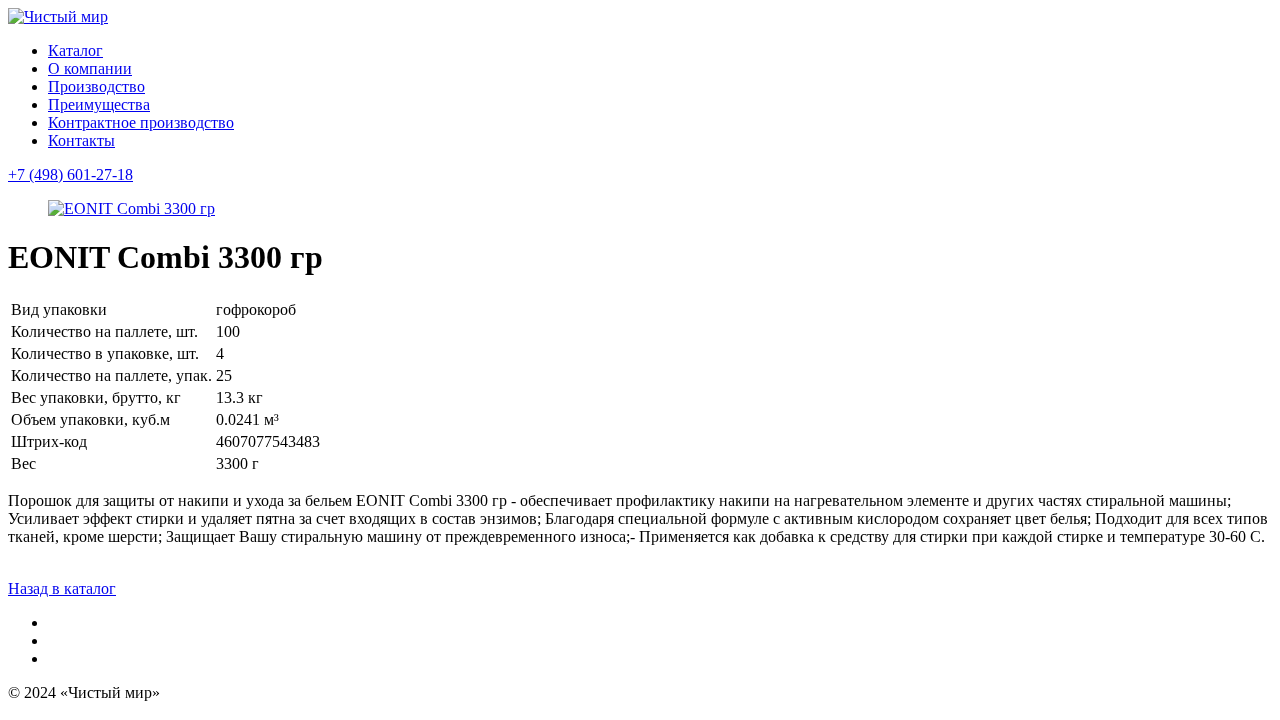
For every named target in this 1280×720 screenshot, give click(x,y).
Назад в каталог (62, 588)
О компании (90, 68)
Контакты (81, 140)
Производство (96, 86)
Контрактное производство (141, 122)
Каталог (75, 50)
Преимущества (99, 104)
